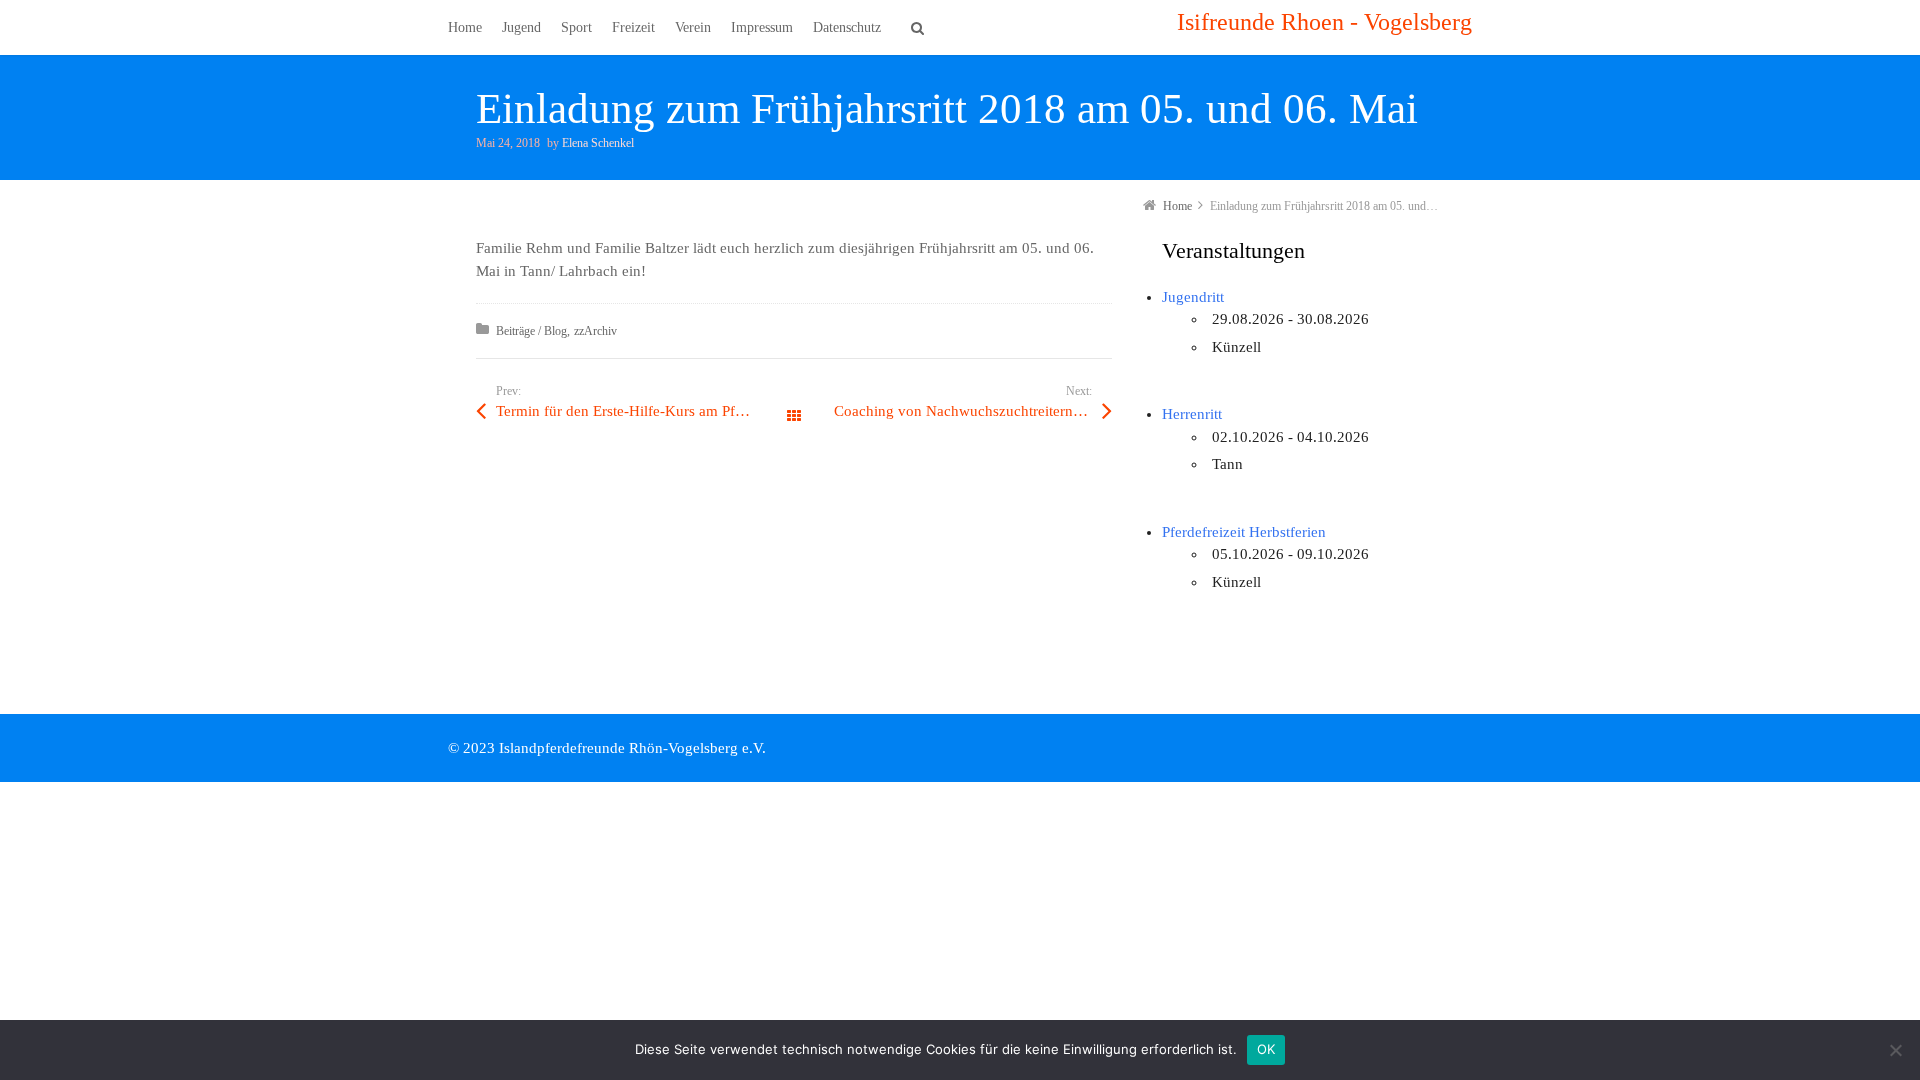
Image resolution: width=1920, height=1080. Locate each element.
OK (1266, 1049)
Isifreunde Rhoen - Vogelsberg (1324, 22)
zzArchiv (595, 331)
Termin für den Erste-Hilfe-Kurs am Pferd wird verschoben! (645, 411)
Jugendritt (1193, 297)
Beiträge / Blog (531, 331)
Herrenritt (1192, 414)
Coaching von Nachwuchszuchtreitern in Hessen (973, 411)
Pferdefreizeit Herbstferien (1244, 532)
